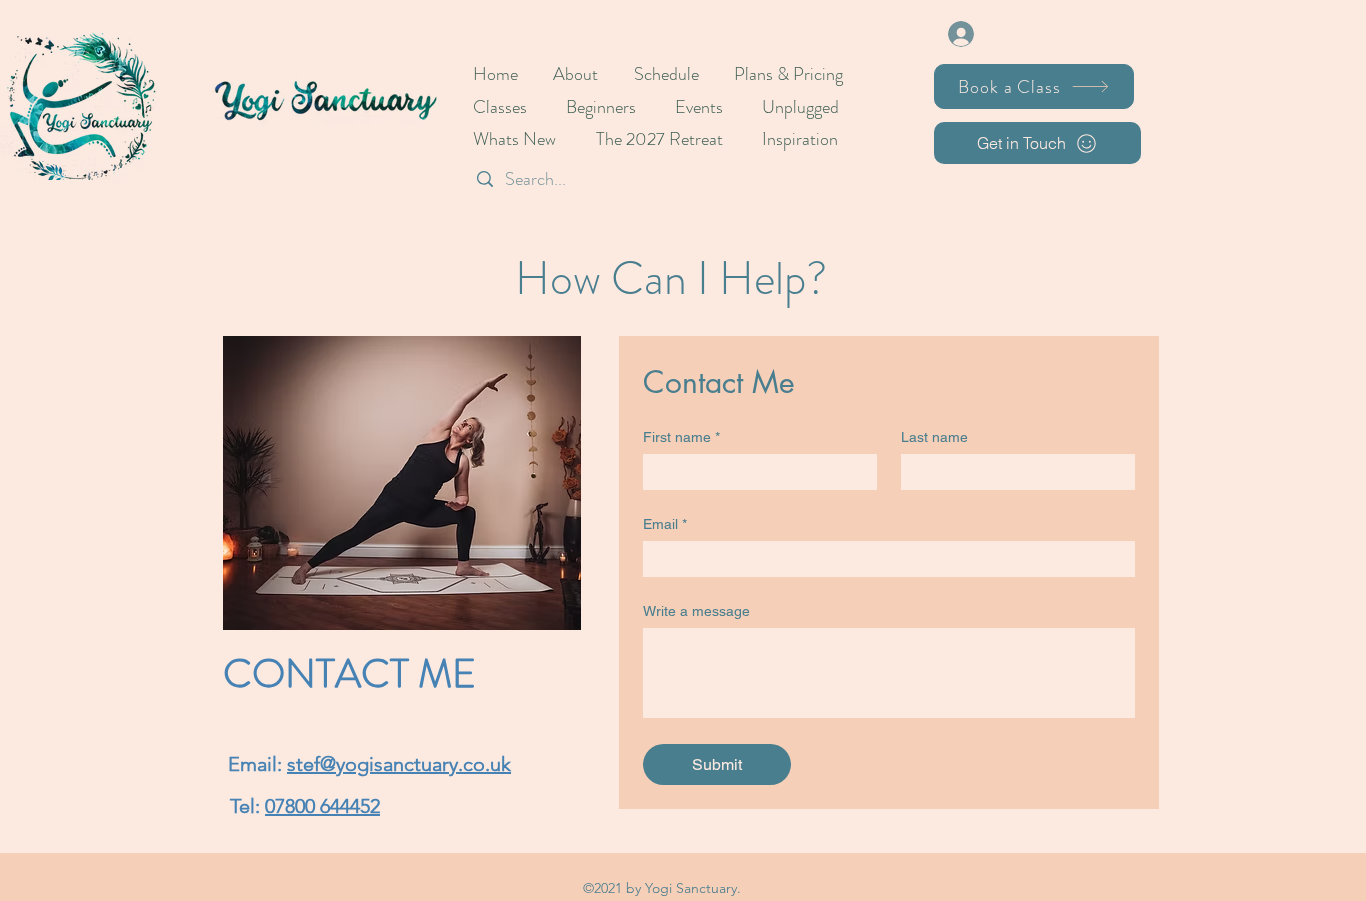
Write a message (696, 611)
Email (665, 524)
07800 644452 (322, 806)
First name (681, 437)
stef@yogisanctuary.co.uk (399, 764)
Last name (934, 437)
